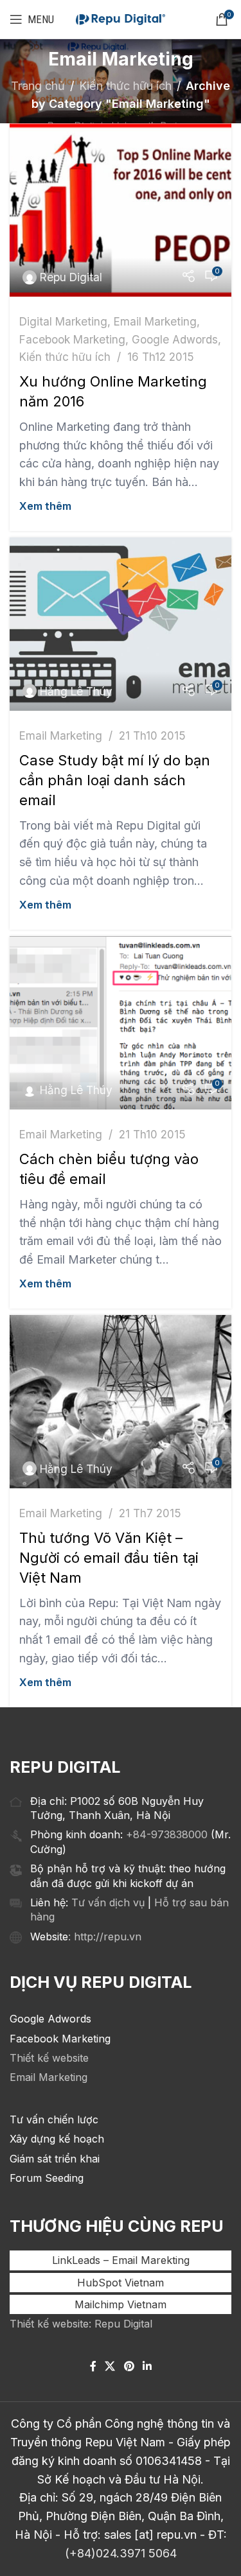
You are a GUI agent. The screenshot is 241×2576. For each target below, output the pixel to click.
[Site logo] (121, 19)
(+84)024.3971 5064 (121, 2553)
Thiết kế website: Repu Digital (81, 2324)
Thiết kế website (49, 2058)
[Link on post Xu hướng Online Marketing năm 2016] (121, 210)
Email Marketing (155, 321)
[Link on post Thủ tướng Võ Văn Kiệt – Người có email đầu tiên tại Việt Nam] (121, 1402)
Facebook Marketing (72, 339)
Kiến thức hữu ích (125, 86)
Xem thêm (45, 506)
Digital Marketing (63, 321)
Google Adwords (175, 339)
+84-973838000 (167, 1834)
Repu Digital (71, 277)
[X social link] (110, 2366)
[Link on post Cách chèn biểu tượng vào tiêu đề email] (121, 1023)
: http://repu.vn (105, 1936)
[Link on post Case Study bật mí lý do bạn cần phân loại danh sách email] (121, 624)
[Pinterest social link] (129, 2366)
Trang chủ (38, 86)
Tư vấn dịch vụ (108, 1902)
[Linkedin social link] (147, 2366)
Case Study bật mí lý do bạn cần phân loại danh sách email (115, 780)
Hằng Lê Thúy (76, 691)
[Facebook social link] (93, 2366)
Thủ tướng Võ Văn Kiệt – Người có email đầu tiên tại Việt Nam (109, 1558)
